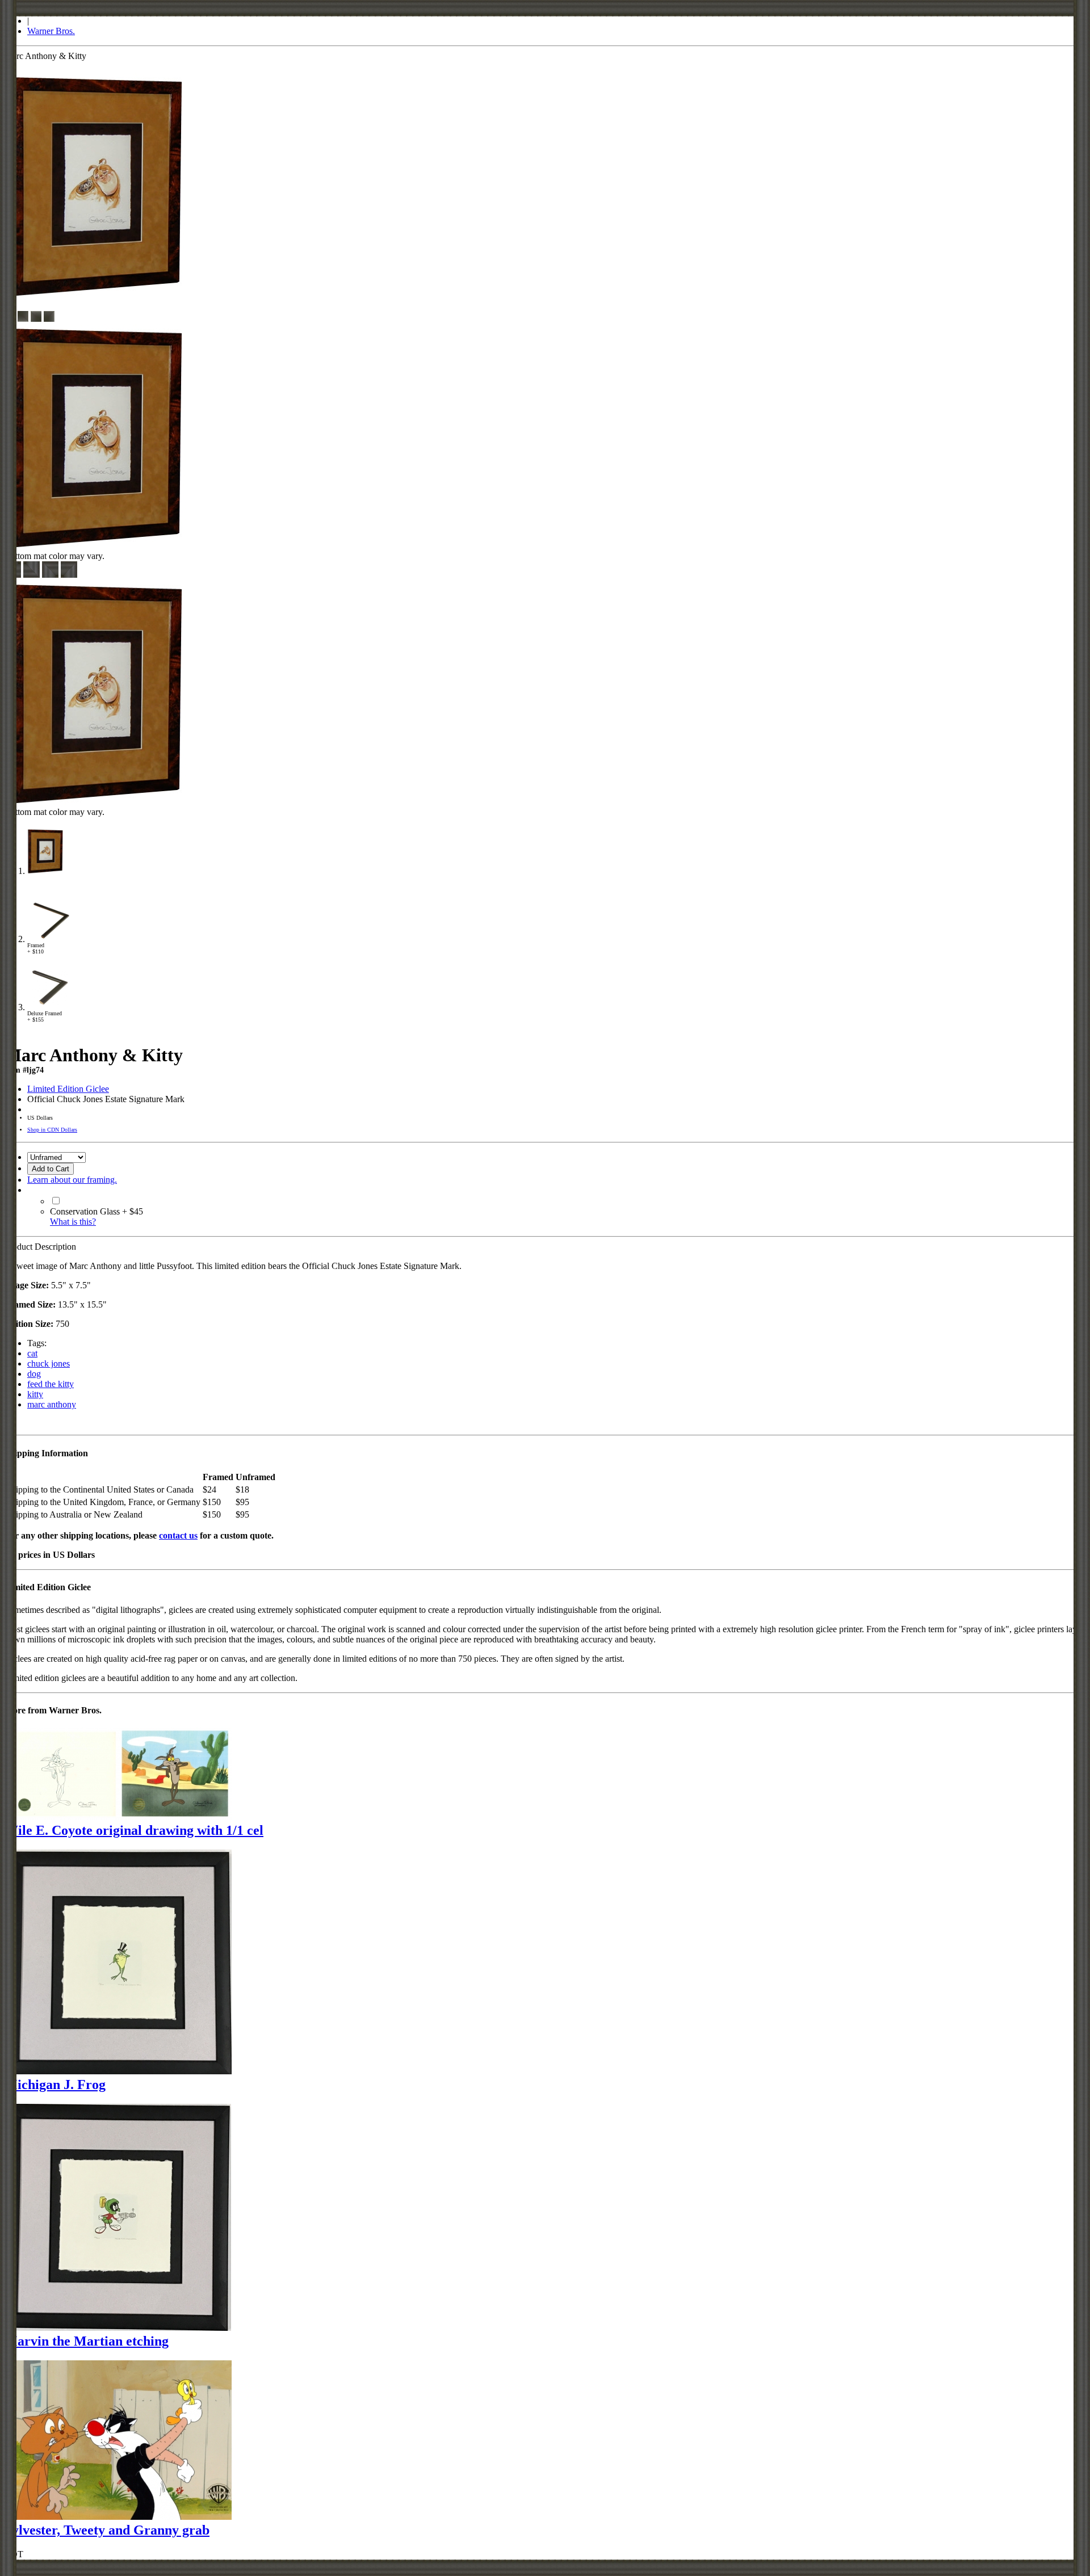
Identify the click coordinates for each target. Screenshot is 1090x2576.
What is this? (73, 1222)
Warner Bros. (51, 31)
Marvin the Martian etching (87, 2341)
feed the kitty (51, 1384)
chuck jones (49, 1363)
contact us (178, 1535)
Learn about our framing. (72, 1180)
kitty (35, 1394)
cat (32, 1353)
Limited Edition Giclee (68, 1089)
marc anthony (52, 1404)
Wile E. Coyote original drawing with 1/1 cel (134, 1830)
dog (34, 1374)
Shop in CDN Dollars (52, 1130)
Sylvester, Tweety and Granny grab (107, 2530)
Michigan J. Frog (55, 2085)
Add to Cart (51, 1169)
